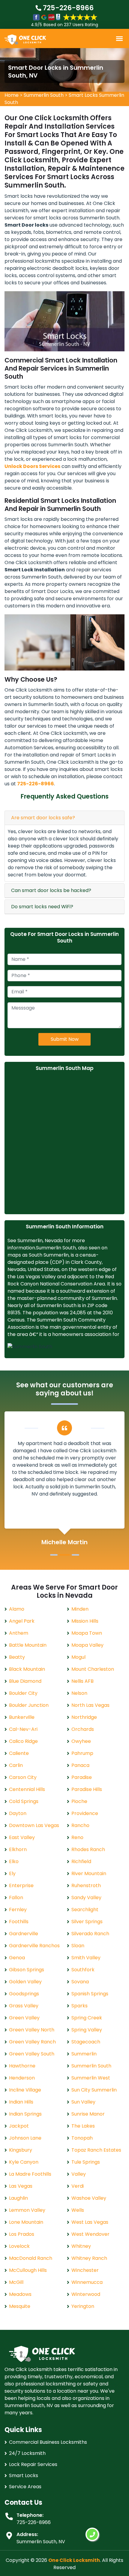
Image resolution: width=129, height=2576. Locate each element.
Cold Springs (24, 1801)
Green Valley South (32, 2054)
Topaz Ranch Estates (96, 2150)
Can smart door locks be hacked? (51, 890)
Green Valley (24, 2018)
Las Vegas (21, 2186)
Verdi (78, 2186)
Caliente (19, 1753)
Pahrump (82, 1753)
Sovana (80, 1982)
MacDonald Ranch (31, 2258)
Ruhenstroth (86, 1885)
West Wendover (90, 2234)
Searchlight (85, 1910)
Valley (79, 2174)
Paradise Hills (87, 1789)
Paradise (82, 1777)
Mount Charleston (93, 1669)
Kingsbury (21, 2150)
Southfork (83, 1970)
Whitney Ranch (89, 2258)
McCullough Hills (28, 2270)
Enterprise (21, 1885)
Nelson (79, 1693)
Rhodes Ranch (88, 1849)
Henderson (22, 2078)
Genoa (17, 1958)
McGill (16, 2282)
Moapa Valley (87, 1645)
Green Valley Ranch (32, 2042)
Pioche (79, 1801)
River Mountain (89, 1873)
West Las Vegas (90, 2222)
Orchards (83, 1729)
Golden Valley (25, 1982)
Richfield (81, 1861)
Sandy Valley (86, 1898)
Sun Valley (83, 2102)
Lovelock (19, 2246)
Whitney (81, 2246)
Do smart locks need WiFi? (42, 907)
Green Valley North (32, 2030)
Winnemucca (87, 2282)
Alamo (17, 1609)
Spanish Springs (90, 1994)
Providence (85, 1813)
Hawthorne (22, 2066)
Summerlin (84, 2054)
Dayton (18, 1813)
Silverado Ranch (90, 1934)
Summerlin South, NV (41, 2542)
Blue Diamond (25, 1681)
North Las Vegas (90, 1705)
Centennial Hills (27, 1789)
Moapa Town (87, 1633)
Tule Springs (86, 2162)
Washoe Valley (89, 2198)
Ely (12, 1873)
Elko (14, 1861)
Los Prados (22, 2234)
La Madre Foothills (30, 2174)
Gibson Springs (27, 1970)
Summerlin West (91, 2078)
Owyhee (81, 1741)
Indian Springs (25, 2114)
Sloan (78, 1946)
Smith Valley (86, 1958)
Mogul (78, 1657)
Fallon (16, 1898)
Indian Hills (21, 2102)
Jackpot (19, 2126)
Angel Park (22, 1621)
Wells (78, 2210)
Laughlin (18, 2198)
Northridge (84, 1717)
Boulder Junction (29, 1705)
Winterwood (86, 2294)
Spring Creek (87, 2018)
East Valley (22, 1837)
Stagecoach (86, 2042)
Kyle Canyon (24, 2162)
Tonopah (82, 2138)
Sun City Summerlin (94, 2090)
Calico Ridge (23, 1741)
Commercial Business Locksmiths (48, 2442)
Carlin (16, 1765)
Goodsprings (24, 1994)
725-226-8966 (67, 8)
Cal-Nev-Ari (23, 1729)
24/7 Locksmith (27, 2453)
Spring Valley (87, 2030)
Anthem (19, 1633)
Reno (77, 1837)
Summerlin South (44, 95)
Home (12, 95)
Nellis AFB (82, 1681)
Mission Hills (85, 1621)
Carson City (23, 1777)
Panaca (80, 1765)
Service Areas (25, 2487)
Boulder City (23, 1693)
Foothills (19, 1922)
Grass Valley (24, 2006)
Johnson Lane (25, 2138)
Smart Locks (24, 2475)
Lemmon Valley (27, 2210)
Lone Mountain (26, 2222)
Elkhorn (18, 1849)
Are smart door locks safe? (43, 818)
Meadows (20, 2294)
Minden (80, 1609)
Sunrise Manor (88, 2114)
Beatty (17, 1657)
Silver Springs (87, 1922)
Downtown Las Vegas (34, 1825)
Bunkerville (22, 1717)
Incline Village (25, 2090)
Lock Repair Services (33, 2464)
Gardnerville (24, 1934)
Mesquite (20, 2306)
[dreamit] (25, 39)
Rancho (80, 1825)
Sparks (79, 2006)
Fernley (18, 1910)
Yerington (83, 2306)
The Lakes (83, 2126)
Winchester (85, 2270)
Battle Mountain (28, 1645)
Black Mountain (27, 1669)
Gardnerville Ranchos (34, 1946)
